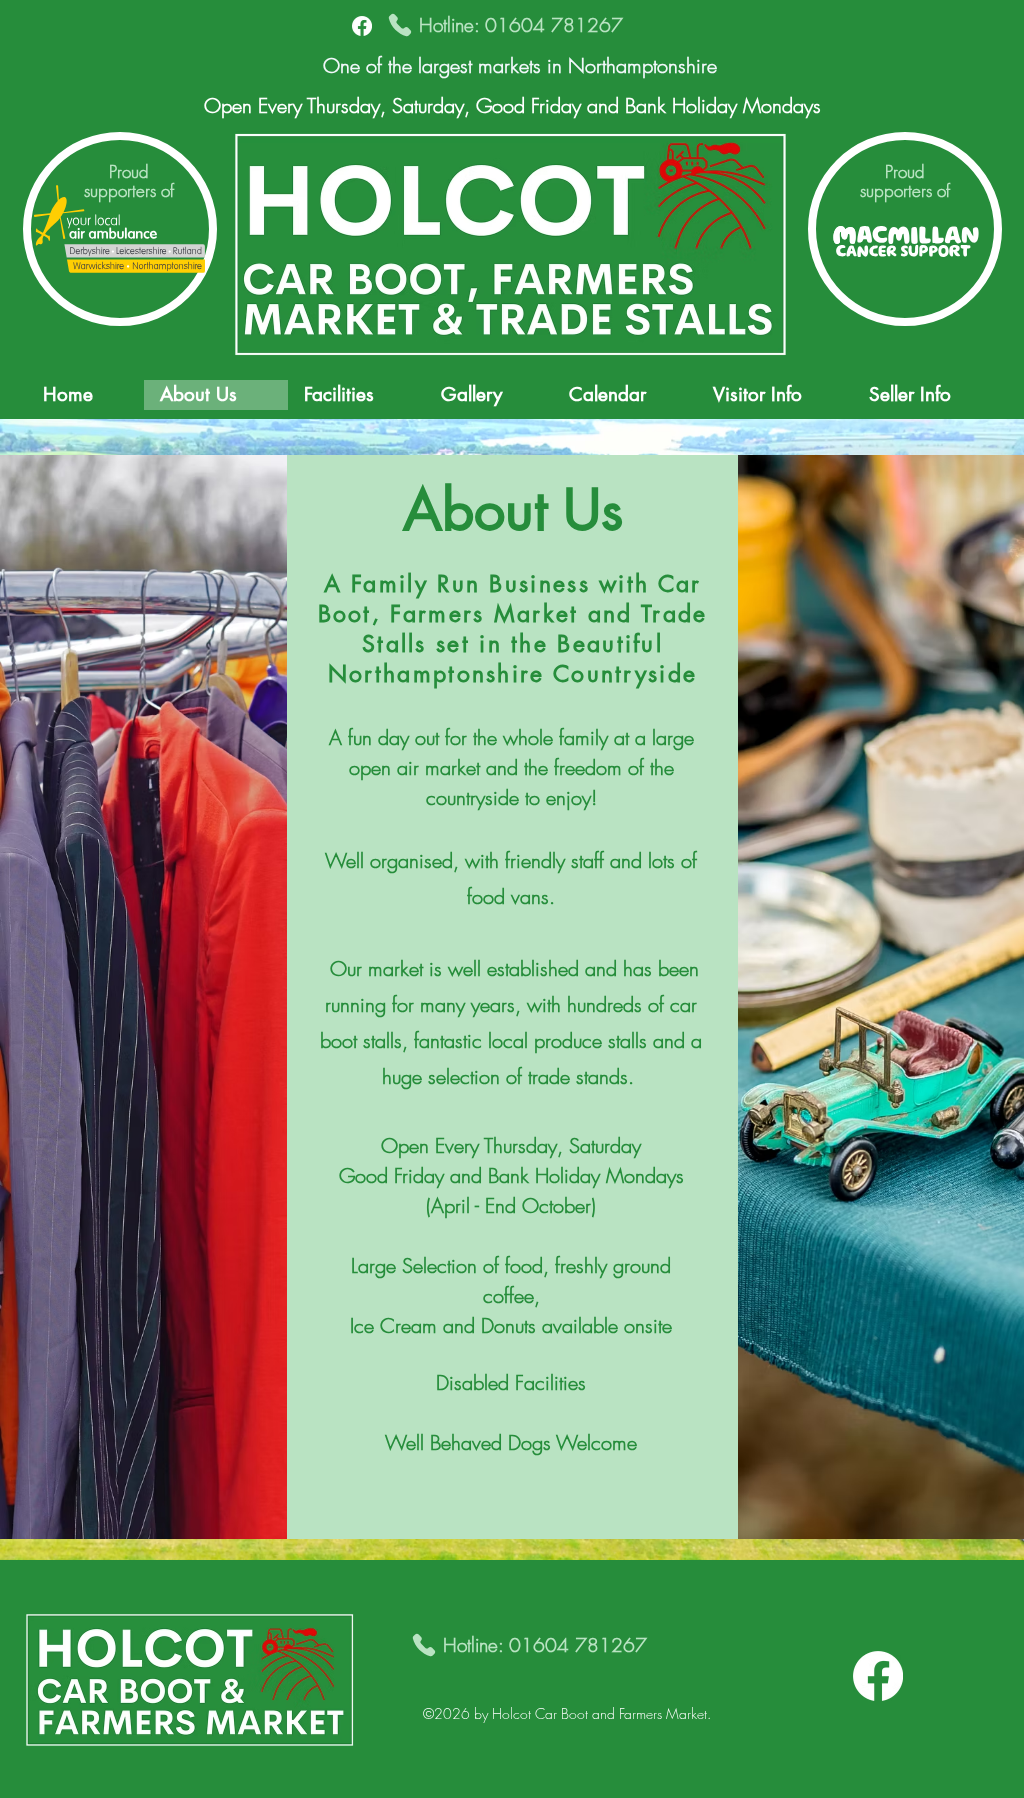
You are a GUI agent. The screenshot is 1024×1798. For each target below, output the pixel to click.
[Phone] (400, 25)
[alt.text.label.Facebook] (362, 26)
